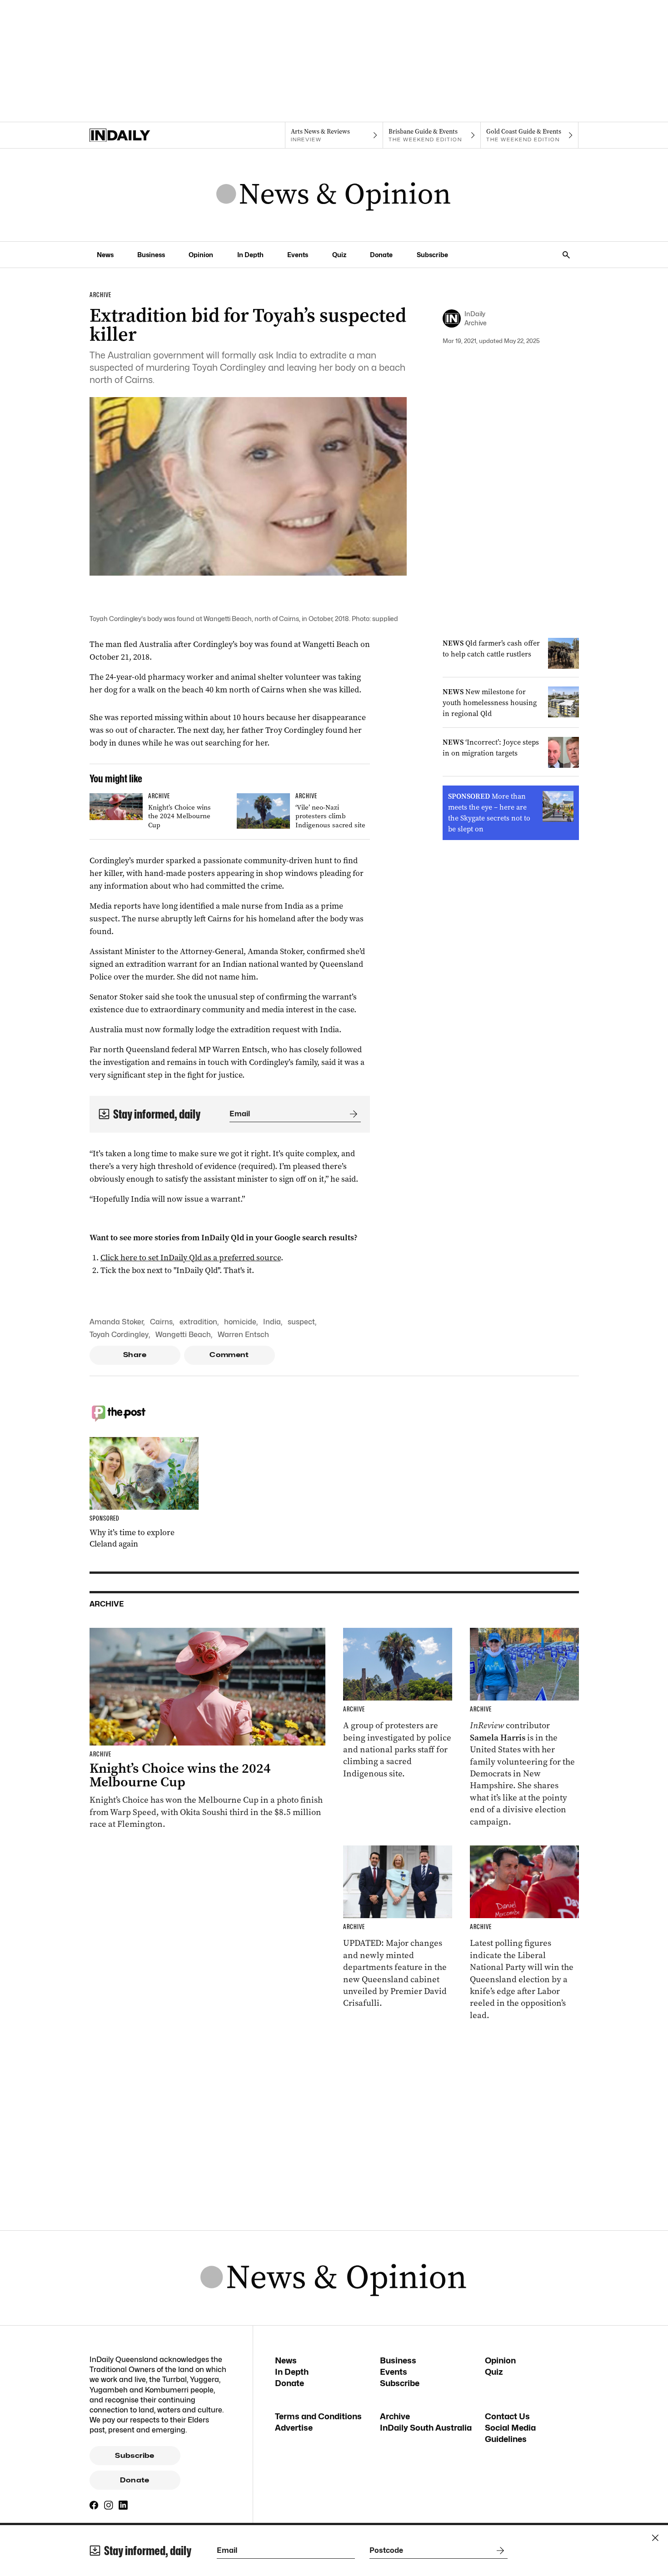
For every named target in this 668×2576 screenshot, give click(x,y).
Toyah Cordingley (119, 1335)
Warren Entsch (243, 1335)
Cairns (161, 1322)
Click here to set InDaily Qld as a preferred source (191, 1258)
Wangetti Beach (183, 1335)
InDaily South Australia (426, 2428)
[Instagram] (109, 2505)
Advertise (294, 2428)
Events (298, 255)
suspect (301, 1322)
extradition (198, 1322)
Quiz (339, 255)
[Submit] (352, 1114)
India (272, 1322)
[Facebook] (94, 2505)
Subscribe (432, 255)
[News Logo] (334, 195)
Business (151, 255)
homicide (240, 1322)
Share (135, 1355)
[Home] (138, 135)
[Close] (655, 2538)
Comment (229, 1355)
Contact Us (507, 2416)
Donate (381, 255)
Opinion (201, 255)
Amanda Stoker (116, 1322)
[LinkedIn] (123, 2505)
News (105, 255)
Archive (395, 2416)
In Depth (250, 255)
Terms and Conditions (318, 2416)
